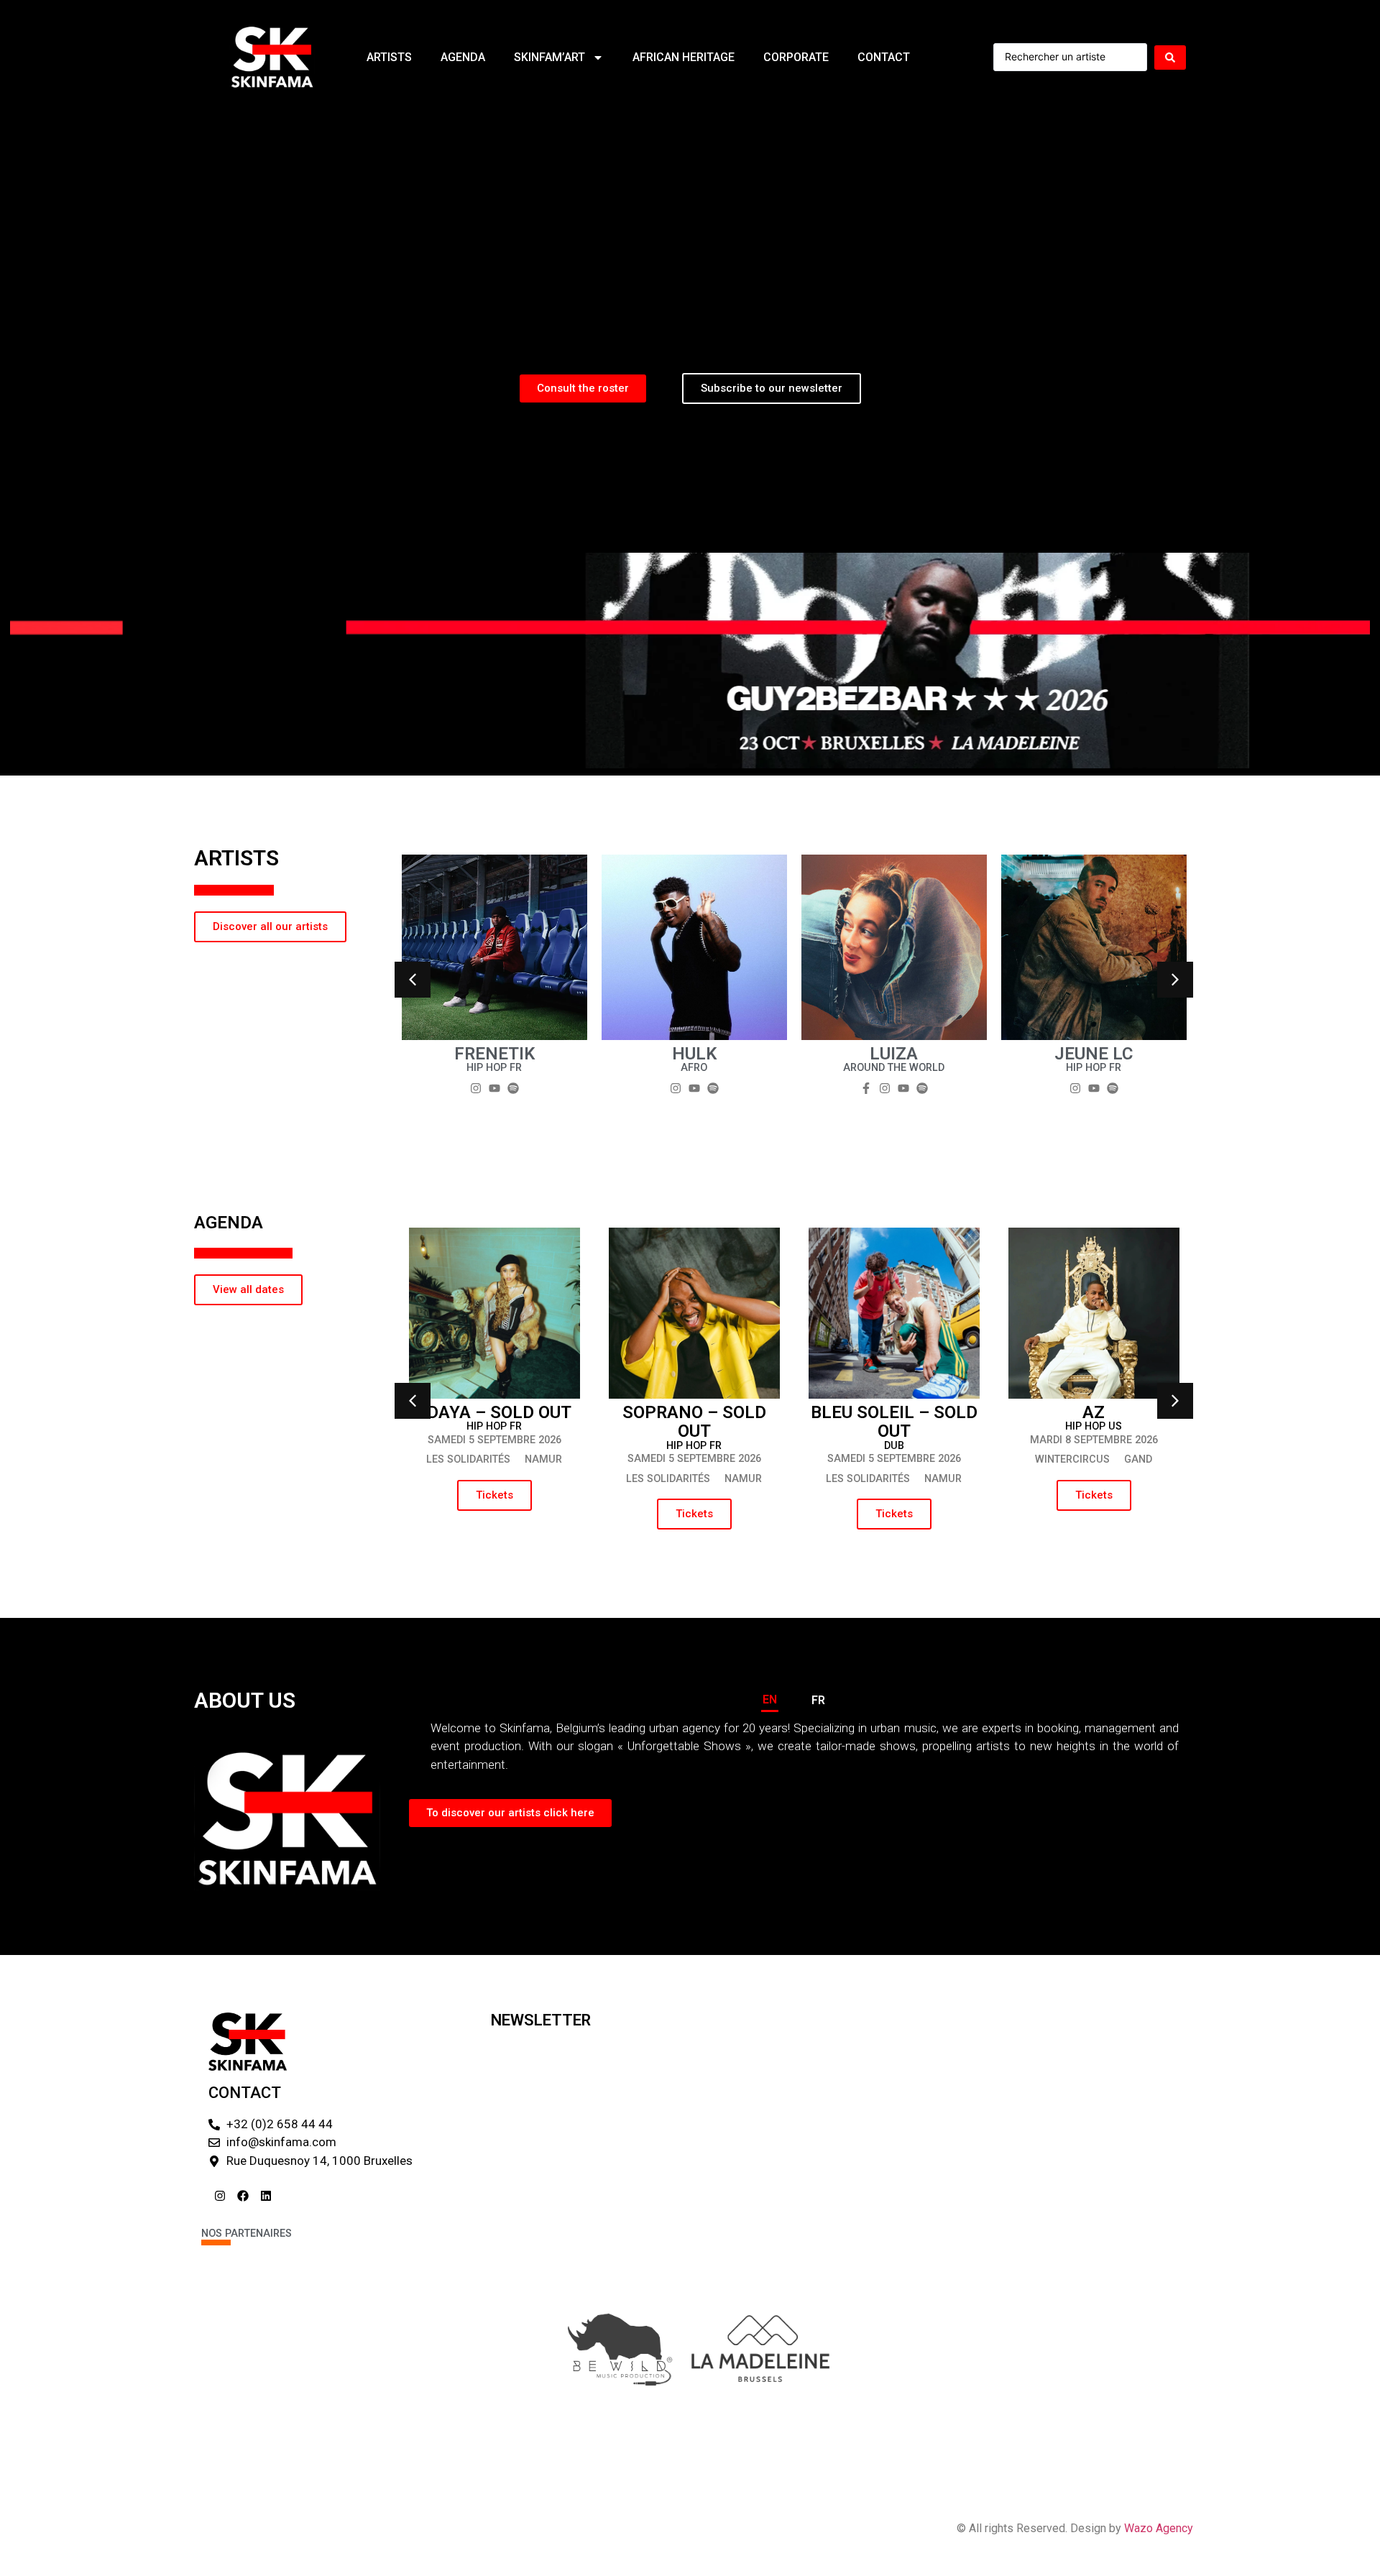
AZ (1094, 1412)
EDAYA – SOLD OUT (494, 1412)
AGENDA (463, 57)
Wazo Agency (1159, 2528)
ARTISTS (389, 57)
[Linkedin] (266, 2196)
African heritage (684, 57)
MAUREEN (894, 1054)
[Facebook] (243, 2196)
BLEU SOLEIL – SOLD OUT (894, 1422)
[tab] (770, 1701)
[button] (413, 980)
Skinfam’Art (549, 57)
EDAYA (494, 1054)
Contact (884, 57)
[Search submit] (1170, 57)
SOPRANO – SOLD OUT (694, 1422)
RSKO (1094, 1054)
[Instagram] (220, 2196)
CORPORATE (796, 57)
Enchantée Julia (694, 1054)
